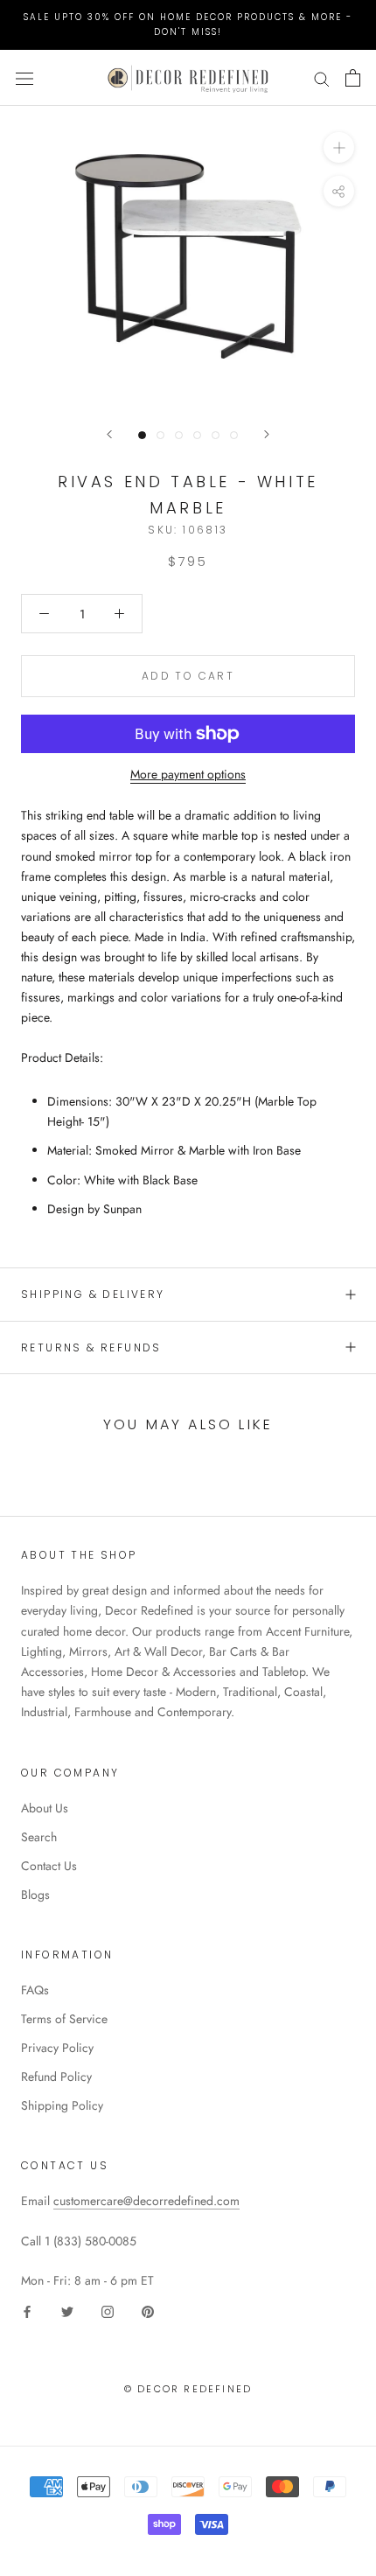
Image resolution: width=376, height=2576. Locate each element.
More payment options (188, 774)
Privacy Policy (57, 2048)
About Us (45, 1808)
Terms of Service (64, 2019)
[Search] (322, 77)
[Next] (267, 434)
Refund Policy (56, 2077)
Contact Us (49, 1866)
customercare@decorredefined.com (146, 2201)
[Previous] (109, 434)
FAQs (35, 1990)
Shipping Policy (62, 2105)
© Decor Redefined (188, 2389)
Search (39, 1837)
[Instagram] (108, 2311)
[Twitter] (67, 2311)
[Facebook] (27, 2311)
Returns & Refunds (91, 1347)
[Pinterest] (148, 2311)
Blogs (35, 1895)
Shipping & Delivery (93, 1294)
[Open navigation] (24, 78)
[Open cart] (353, 78)
